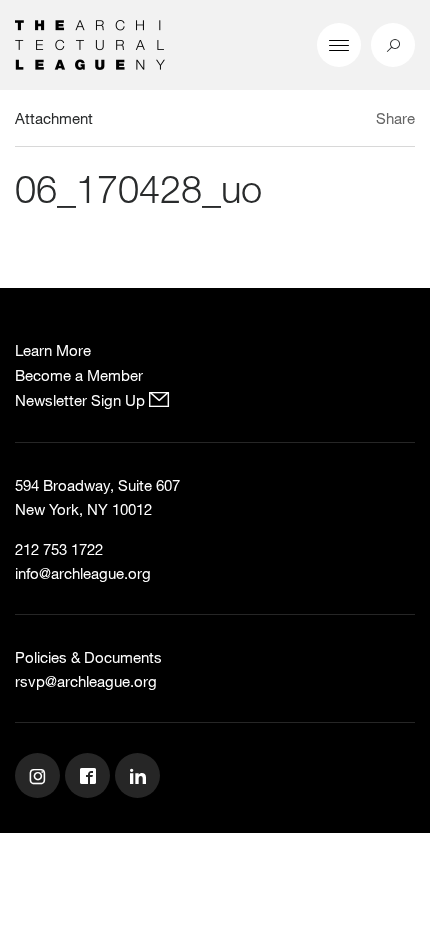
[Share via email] (305, 121)
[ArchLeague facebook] (90, 778)
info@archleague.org (83, 573)
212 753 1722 (59, 549)
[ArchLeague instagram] (40, 778)
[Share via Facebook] (358, 121)
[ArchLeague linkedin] (140, 778)
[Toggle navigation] (339, 45)
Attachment (54, 118)
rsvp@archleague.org (86, 681)
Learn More (53, 350)
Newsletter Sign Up (82, 400)
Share (395, 118)
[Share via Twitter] (336, 121)
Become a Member (79, 375)
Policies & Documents (88, 657)
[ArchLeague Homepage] (90, 43)
